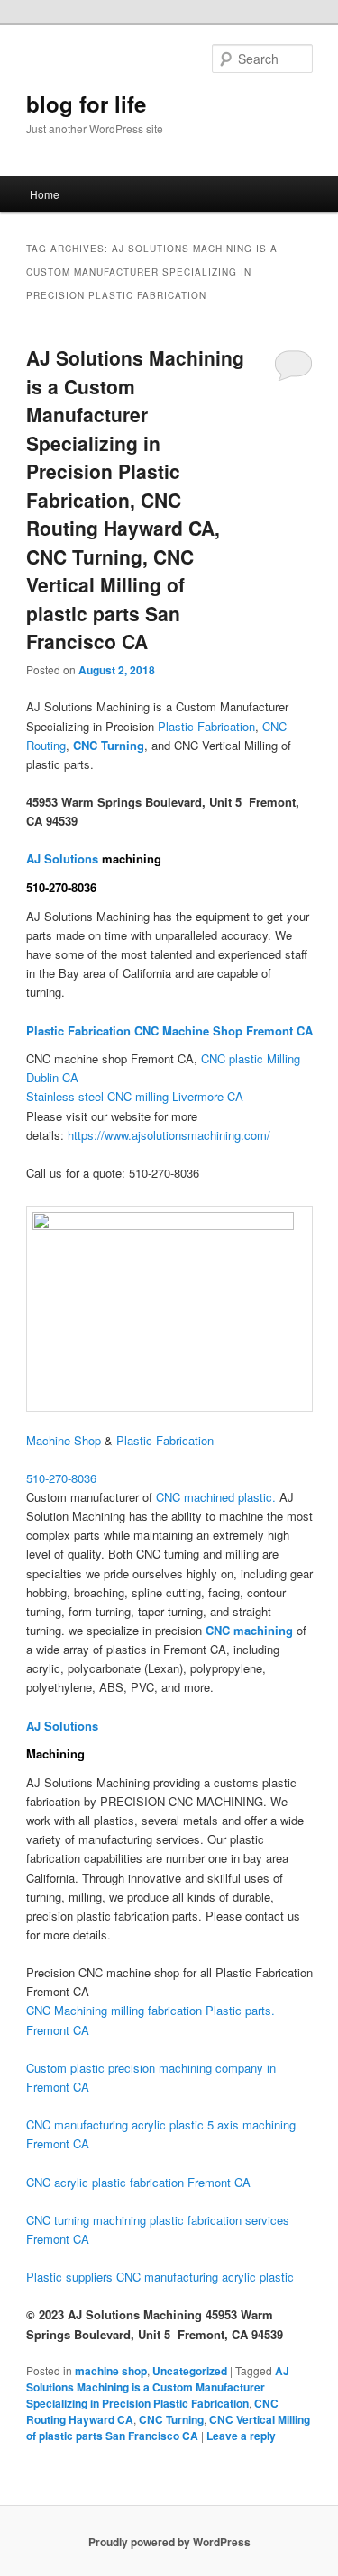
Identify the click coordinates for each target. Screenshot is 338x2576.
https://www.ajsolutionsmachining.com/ (169, 1135)
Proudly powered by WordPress (169, 2542)
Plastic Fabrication (206, 726)
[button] (61, 1478)
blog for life (86, 104)
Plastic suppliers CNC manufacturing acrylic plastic (160, 2277)
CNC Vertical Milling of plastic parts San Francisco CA (168, 2427)
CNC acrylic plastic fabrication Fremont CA (138, 2182)
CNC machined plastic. (216, 1497)
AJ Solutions (64, 859)
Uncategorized (190, 2371)
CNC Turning (171, 2419)
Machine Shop (64, 1440)
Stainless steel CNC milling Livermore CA (135, 1096)
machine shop (111, 2371)
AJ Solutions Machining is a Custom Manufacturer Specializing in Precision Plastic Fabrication (158, 2387)
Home (45, 194)
